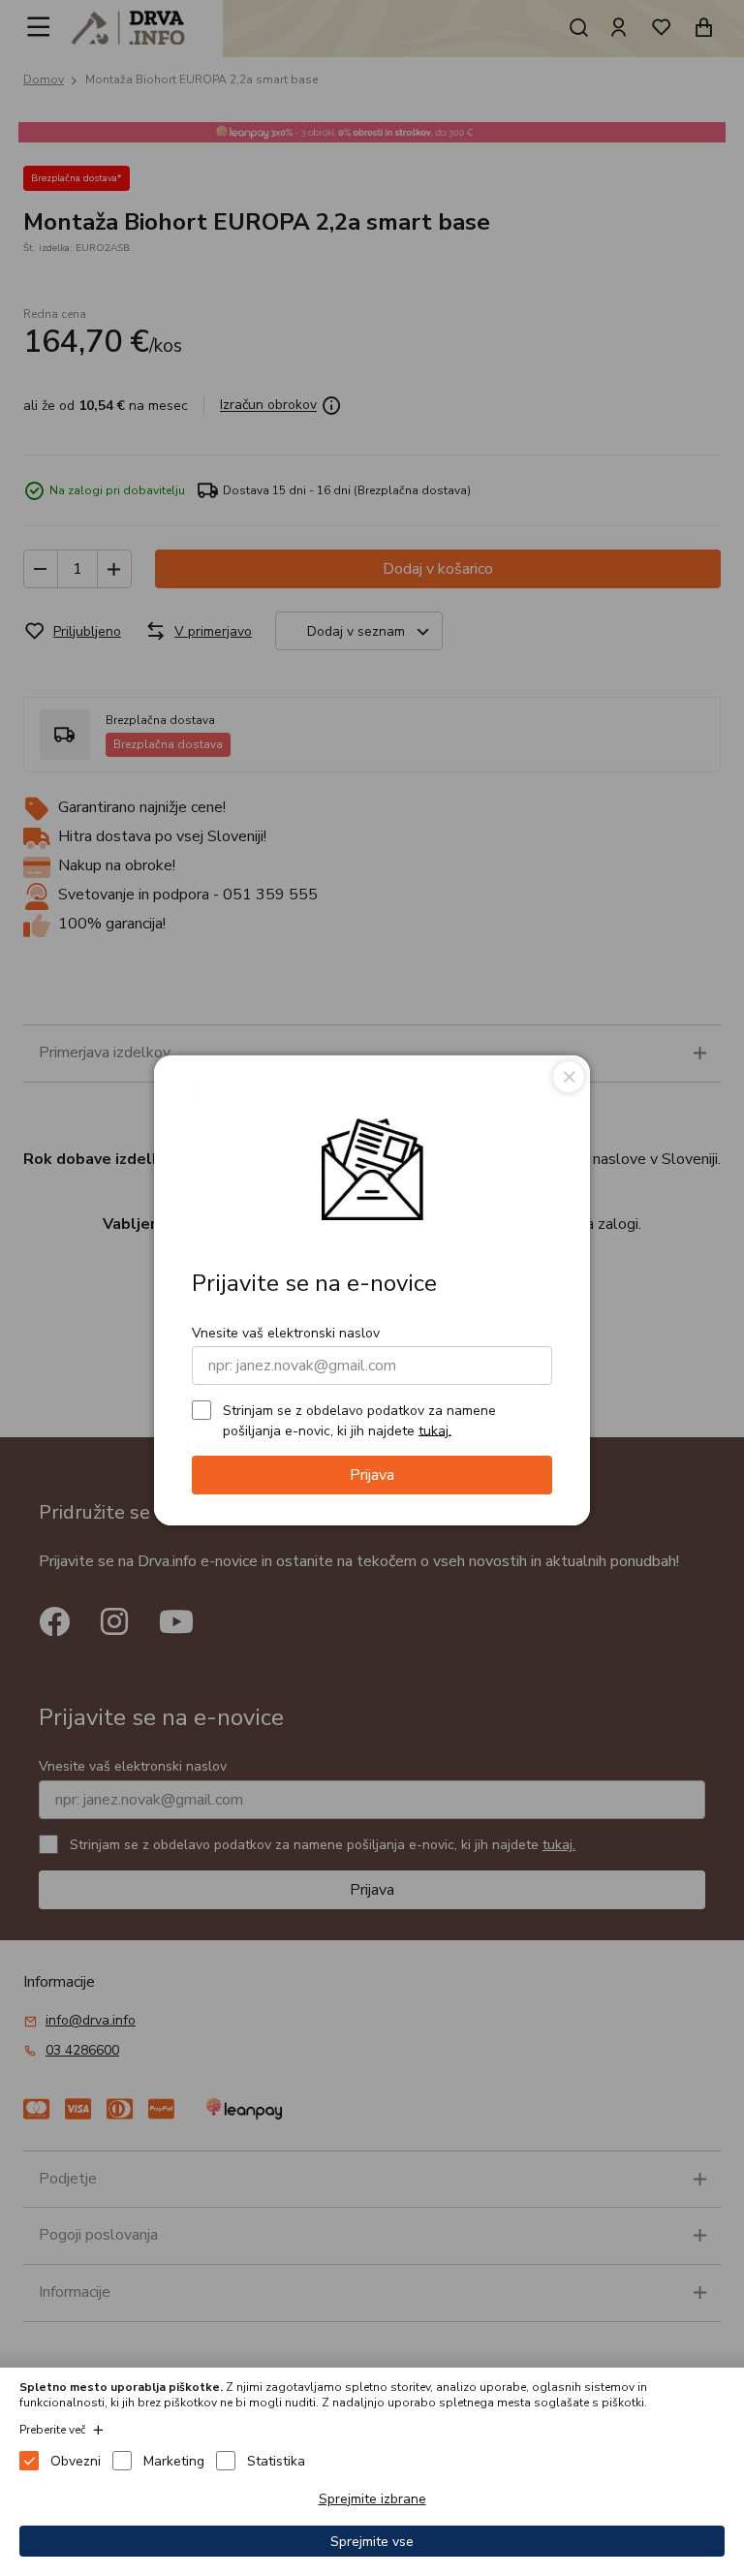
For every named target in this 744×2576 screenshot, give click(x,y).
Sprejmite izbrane (372, 2499)
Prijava (372, 1475)
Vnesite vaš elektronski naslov (286, 1333)
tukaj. (435, 1430)
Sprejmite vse (372, 2542)
